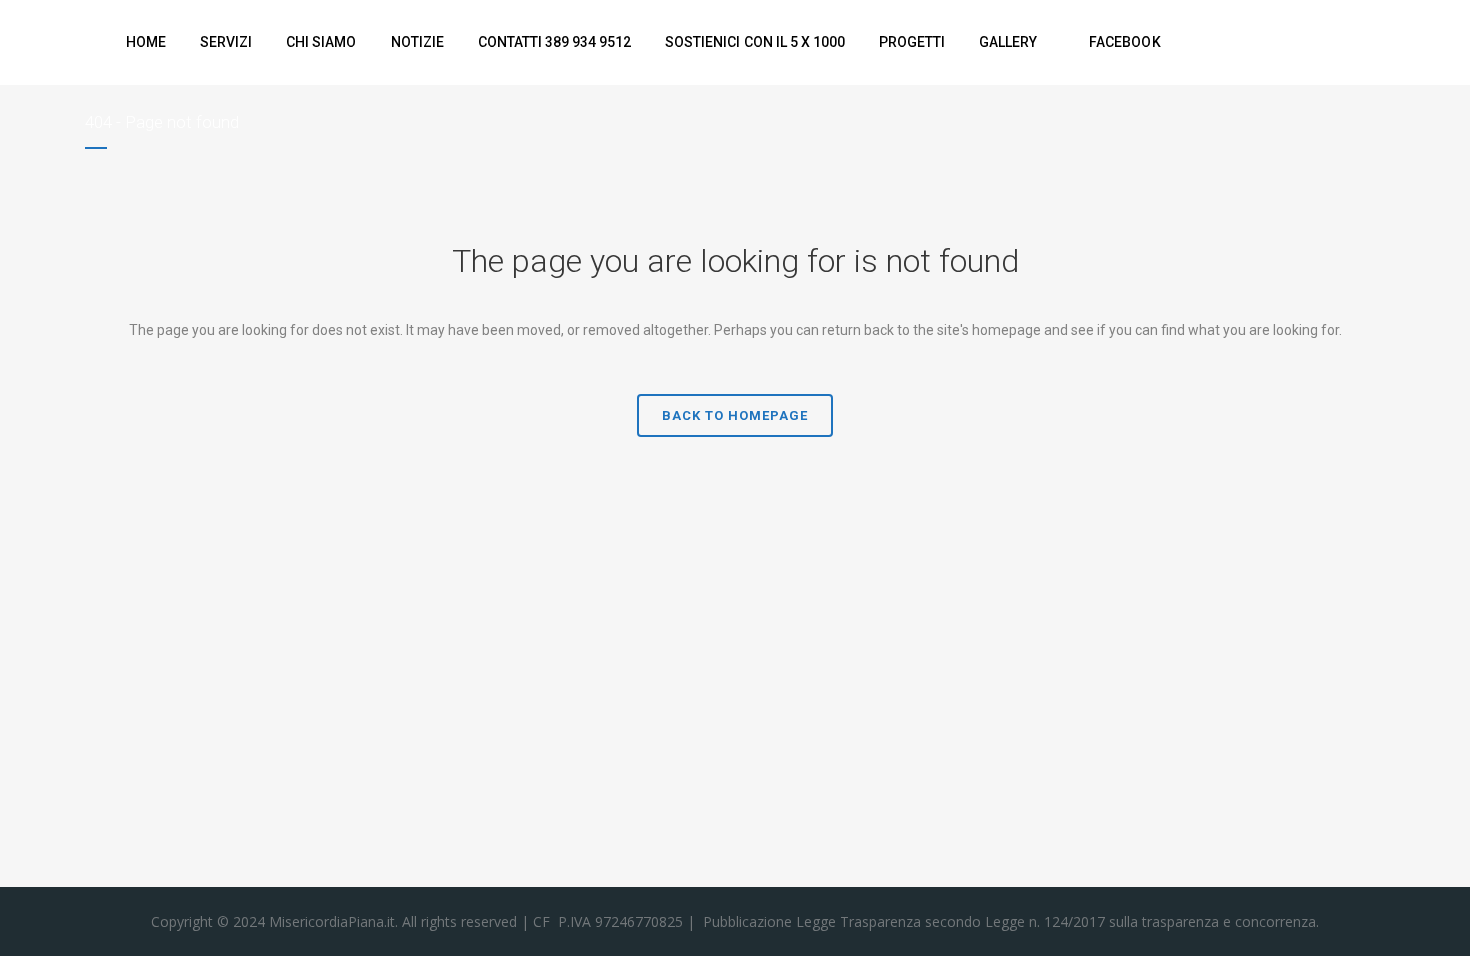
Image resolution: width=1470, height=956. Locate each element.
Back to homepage (735, 415)
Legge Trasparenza (856, 921)
